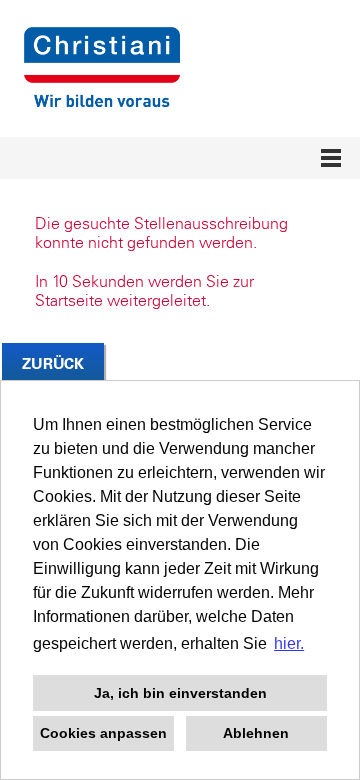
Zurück (53, 363)
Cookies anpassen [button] (103, 733)
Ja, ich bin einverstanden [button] (180, 693)
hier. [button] (289, 643)
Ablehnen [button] (256, 733)
